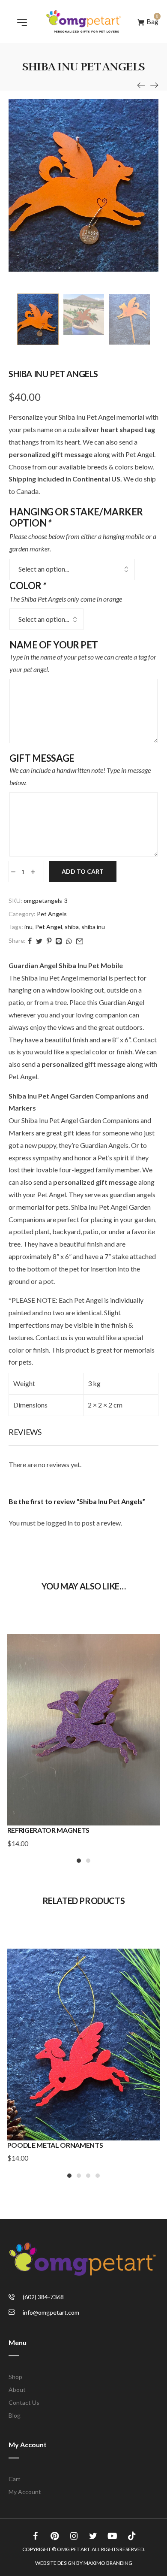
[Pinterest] (55, 2536)
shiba (72, 927)
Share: (17, 940)
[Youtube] (113, 2536)
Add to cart (83, 871)
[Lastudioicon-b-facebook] (36, 2536)
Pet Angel (49, 927)
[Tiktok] (132, 2536)
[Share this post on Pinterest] (49, 940)
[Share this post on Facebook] (30, 940)
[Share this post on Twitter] (39, 940)
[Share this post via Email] (80, 940)
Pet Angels (52, 914)
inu (28, 927)
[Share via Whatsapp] (69, 940)
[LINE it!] (59, 940)
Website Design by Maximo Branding (84, 2563)
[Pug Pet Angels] (154, 85)
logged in (59, 1523)
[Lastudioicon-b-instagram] (74, 2536)
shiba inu (93, 927)
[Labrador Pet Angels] (141, 85)
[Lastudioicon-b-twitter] (93, 2536)
